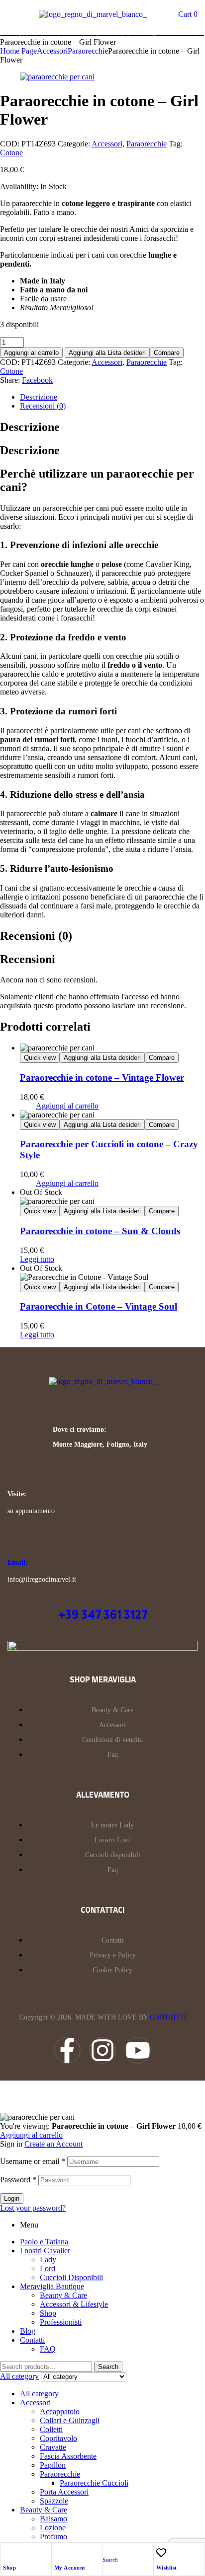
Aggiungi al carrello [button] (67, 1106)
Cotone (11, 153)
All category (39, 2394)
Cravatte (53, 2447)
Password (18, 2180)
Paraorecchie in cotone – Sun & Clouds (100, 1231)
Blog (28, 2331)
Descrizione (39, 397)
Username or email (33, 2161)
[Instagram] (102, 2050)
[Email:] (13, 1544)
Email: (18, 1563)
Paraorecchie (88, 51)
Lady (48, 2260)
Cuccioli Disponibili (71, 2277)
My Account (70, 2568)
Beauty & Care (63, 2295)
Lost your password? (33, 2208)
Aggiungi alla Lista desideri (107, 353)
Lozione (53, 2528)
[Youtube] (138, 2050)
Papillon (53, 2465)
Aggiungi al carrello (31, 353)
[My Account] (59, 2553)
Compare (167, 353)
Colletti (51, 2429)
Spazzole (54, 2501)
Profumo (53, 2537)
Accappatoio (60, 2411)
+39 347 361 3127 (103, 1615)
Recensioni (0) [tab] (36, 936)
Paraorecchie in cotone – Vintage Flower (102, 1078)
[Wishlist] (161, 2553)
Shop (9, 2568)
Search (108, 2367)
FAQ (48, 2349)
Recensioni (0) (43, 406)
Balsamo (53, 2519)
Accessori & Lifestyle (74, 2304)
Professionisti (61, 2322)
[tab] (112, 397)
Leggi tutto (37, 1259)
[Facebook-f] (67, 2050)
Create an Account (53, 2144)
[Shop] (8, 2553)
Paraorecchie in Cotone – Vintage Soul (99, 1306)
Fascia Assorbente (68, 2456)
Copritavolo (58, 2438)
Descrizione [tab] (30, 427)
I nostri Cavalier (45, 2251)
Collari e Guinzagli (70, 2420)
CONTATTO (168, 2017)
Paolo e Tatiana (44, 2242)
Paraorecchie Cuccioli (94, 2483)
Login (12, 2198)
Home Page (18, 51)
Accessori (52, 51)
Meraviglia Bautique (52, 2286)
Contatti (32, 2340)
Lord (48, 2268)
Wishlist (167, 2568)
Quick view (40, 1058)
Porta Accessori (64, 2492)
